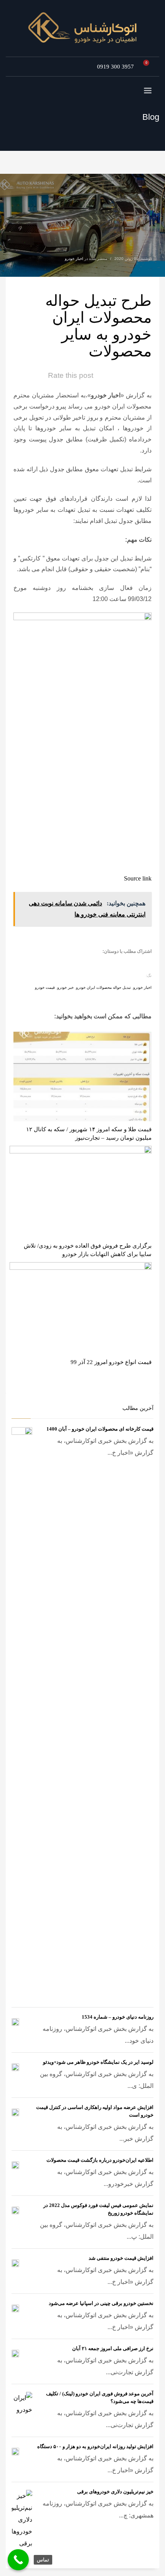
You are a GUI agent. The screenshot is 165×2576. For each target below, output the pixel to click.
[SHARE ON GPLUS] (117, 964)
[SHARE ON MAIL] (90, 964)
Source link (138, 878)
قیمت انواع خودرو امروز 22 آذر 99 (111, 1362)
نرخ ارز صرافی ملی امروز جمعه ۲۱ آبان (113, 2348)
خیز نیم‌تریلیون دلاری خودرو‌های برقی (115, 2492)
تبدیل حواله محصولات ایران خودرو (103, 987)
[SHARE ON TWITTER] (144, 964)
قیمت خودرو (45, 987)
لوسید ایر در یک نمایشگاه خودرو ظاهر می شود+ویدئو (98, 2062)
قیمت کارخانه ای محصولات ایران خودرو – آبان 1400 (100, 1429)
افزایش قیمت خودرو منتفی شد (121, 2258)
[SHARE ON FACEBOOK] (130, 964)
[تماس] (18, 2560)
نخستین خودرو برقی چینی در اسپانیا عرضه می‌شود (101, 2303)
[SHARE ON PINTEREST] (104, 964)
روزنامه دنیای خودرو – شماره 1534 (118, 2017)
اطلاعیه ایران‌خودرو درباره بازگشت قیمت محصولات (100, 2160)
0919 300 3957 (115, 67)
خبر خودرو (65, 987)
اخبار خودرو (74, 259)
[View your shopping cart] (148, 67)
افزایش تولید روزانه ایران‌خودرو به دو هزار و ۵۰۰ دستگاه (95, 2446)
